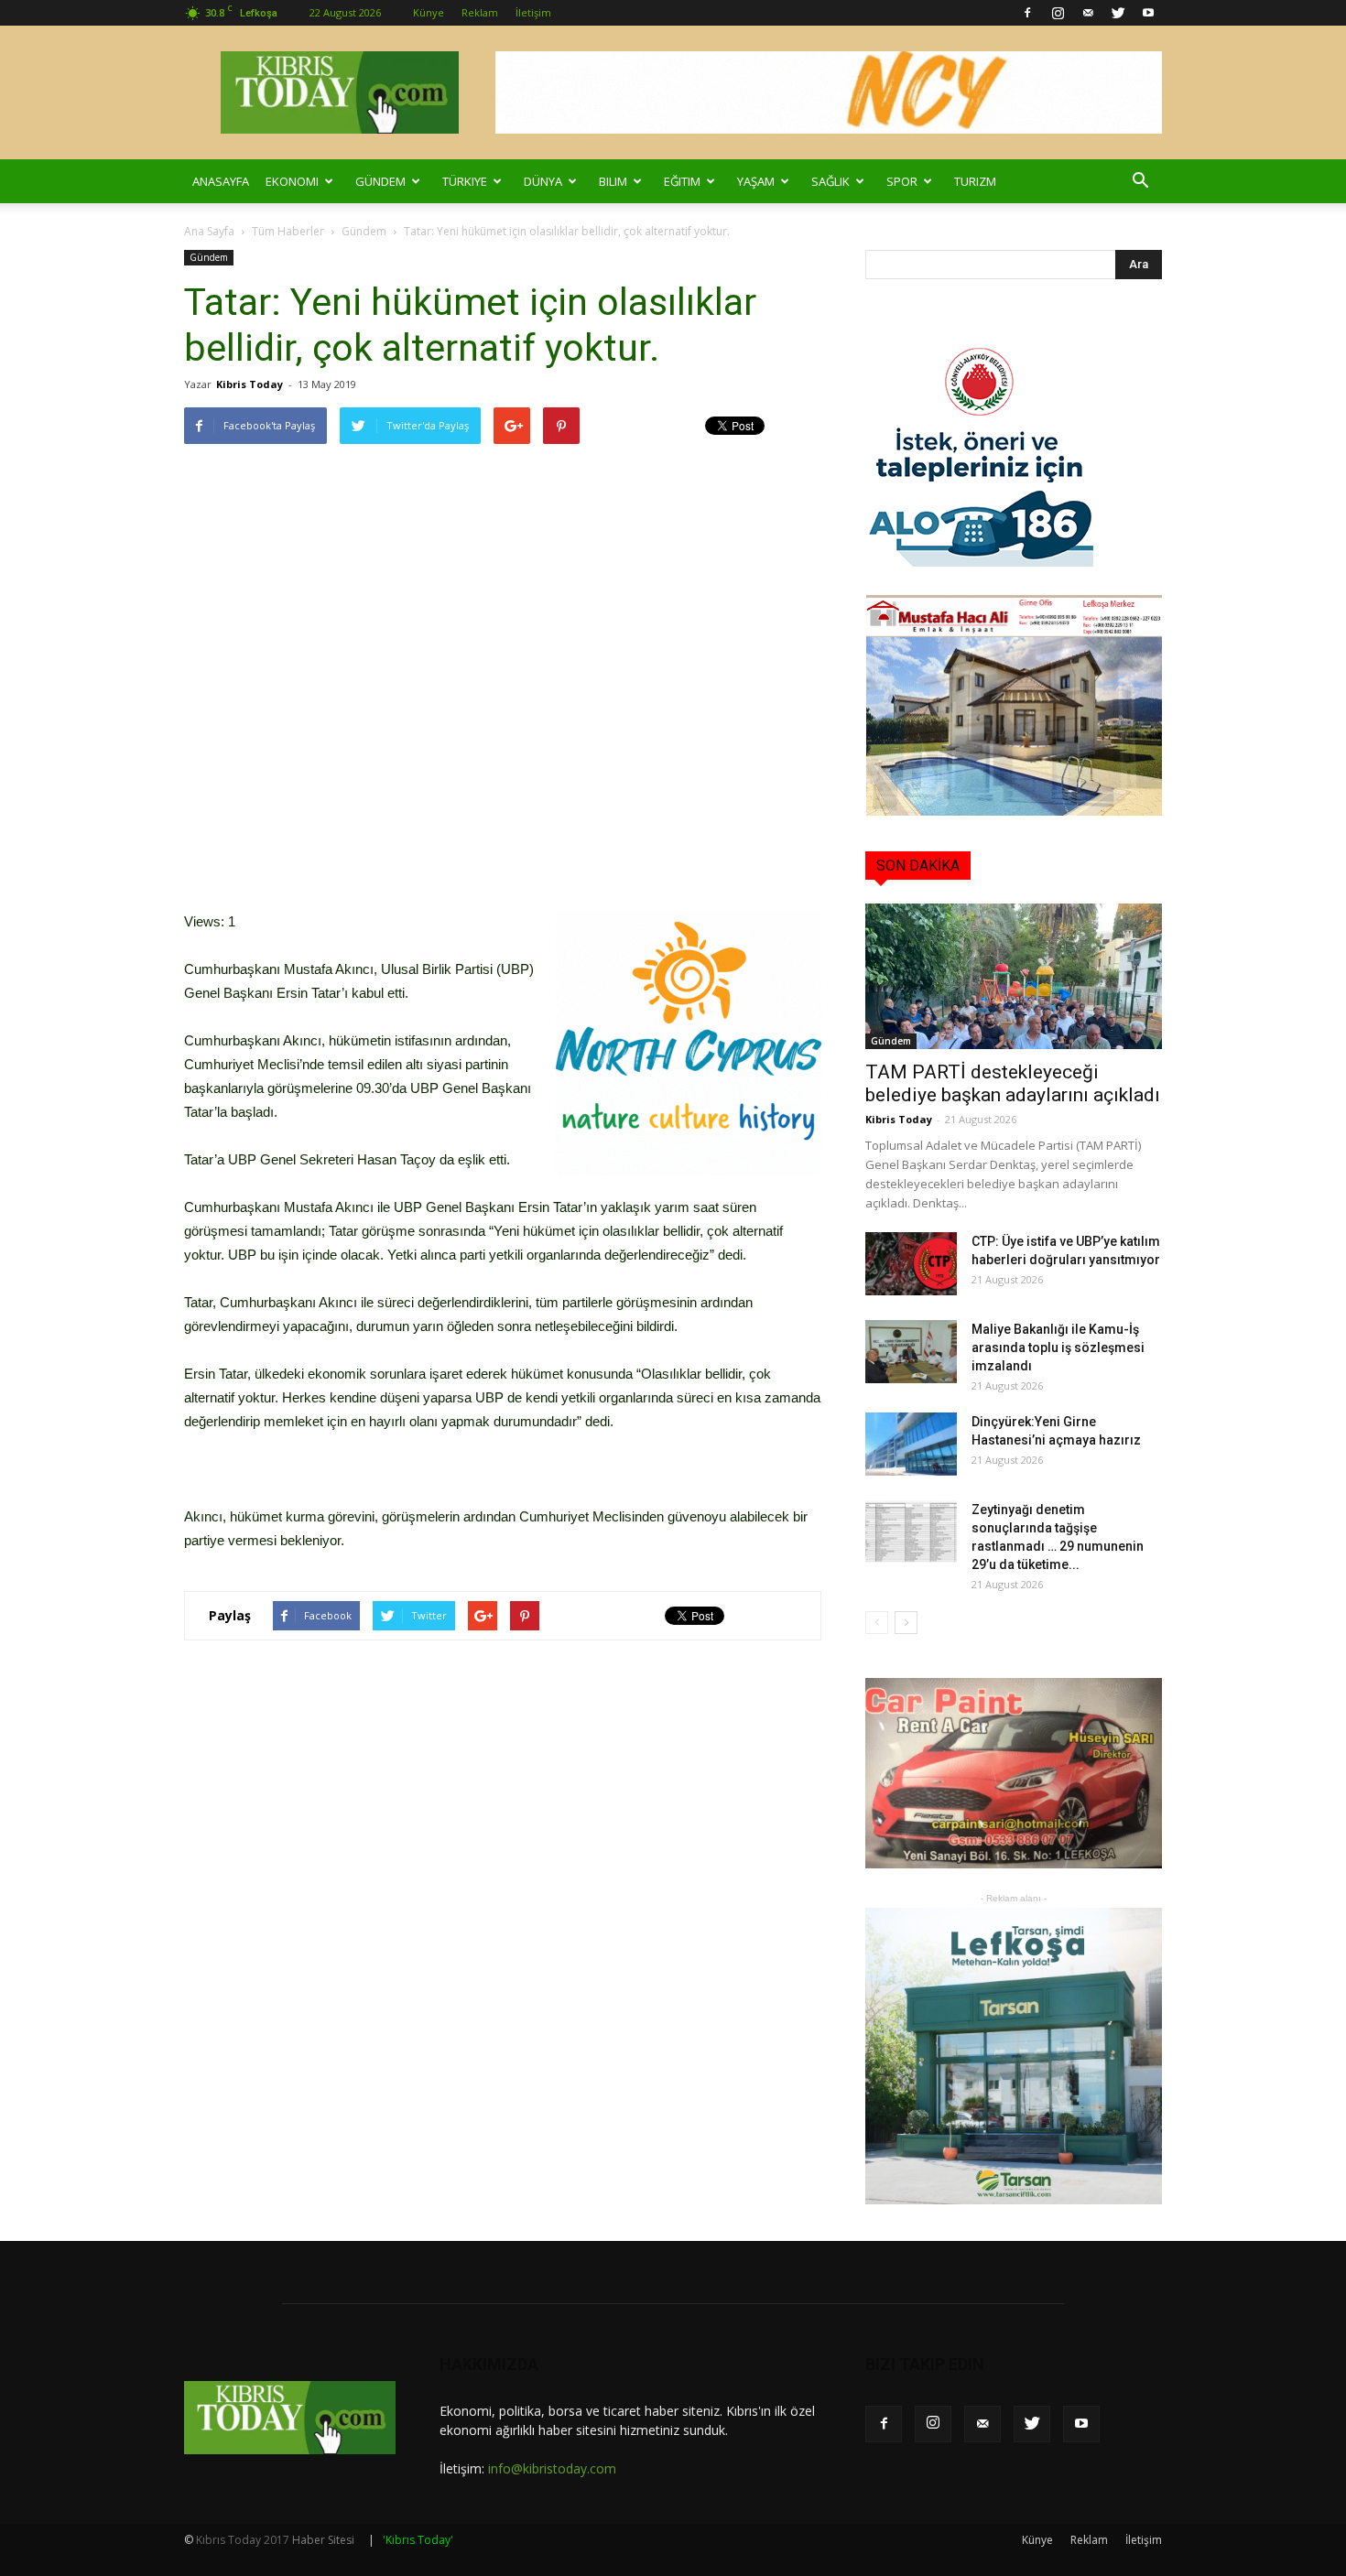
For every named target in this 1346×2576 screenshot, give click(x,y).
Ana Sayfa (209, 231)
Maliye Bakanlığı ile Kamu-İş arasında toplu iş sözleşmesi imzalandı (1058, 1348)
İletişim (533, 12)
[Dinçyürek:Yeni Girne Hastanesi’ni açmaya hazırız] (911, 1444)
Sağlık (830, 181)
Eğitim (682, 181)
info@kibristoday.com (552, 2468)
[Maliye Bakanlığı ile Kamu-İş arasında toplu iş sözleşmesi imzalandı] (911, 1352)
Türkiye (465, 181)
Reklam (480, 12)
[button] (1140, 181)
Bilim (613, 181)
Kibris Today (250, 384)
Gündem (380, 181)
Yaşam (756, 181)
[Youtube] (1148, 13)
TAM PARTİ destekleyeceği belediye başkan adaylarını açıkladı (1013, 1083)
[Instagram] (1058, 13)
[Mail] (1088, 13)
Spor (902, 181)
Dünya (543, 181)
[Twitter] (1118, 13)
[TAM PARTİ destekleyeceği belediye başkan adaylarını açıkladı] (1014, 976)
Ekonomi (292, 181)
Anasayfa (221, 181)
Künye (429, 12)
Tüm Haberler (288, 231)
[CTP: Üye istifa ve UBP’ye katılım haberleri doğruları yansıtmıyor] (911, 1264)
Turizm (975, 181)
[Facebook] (1027, 13)
